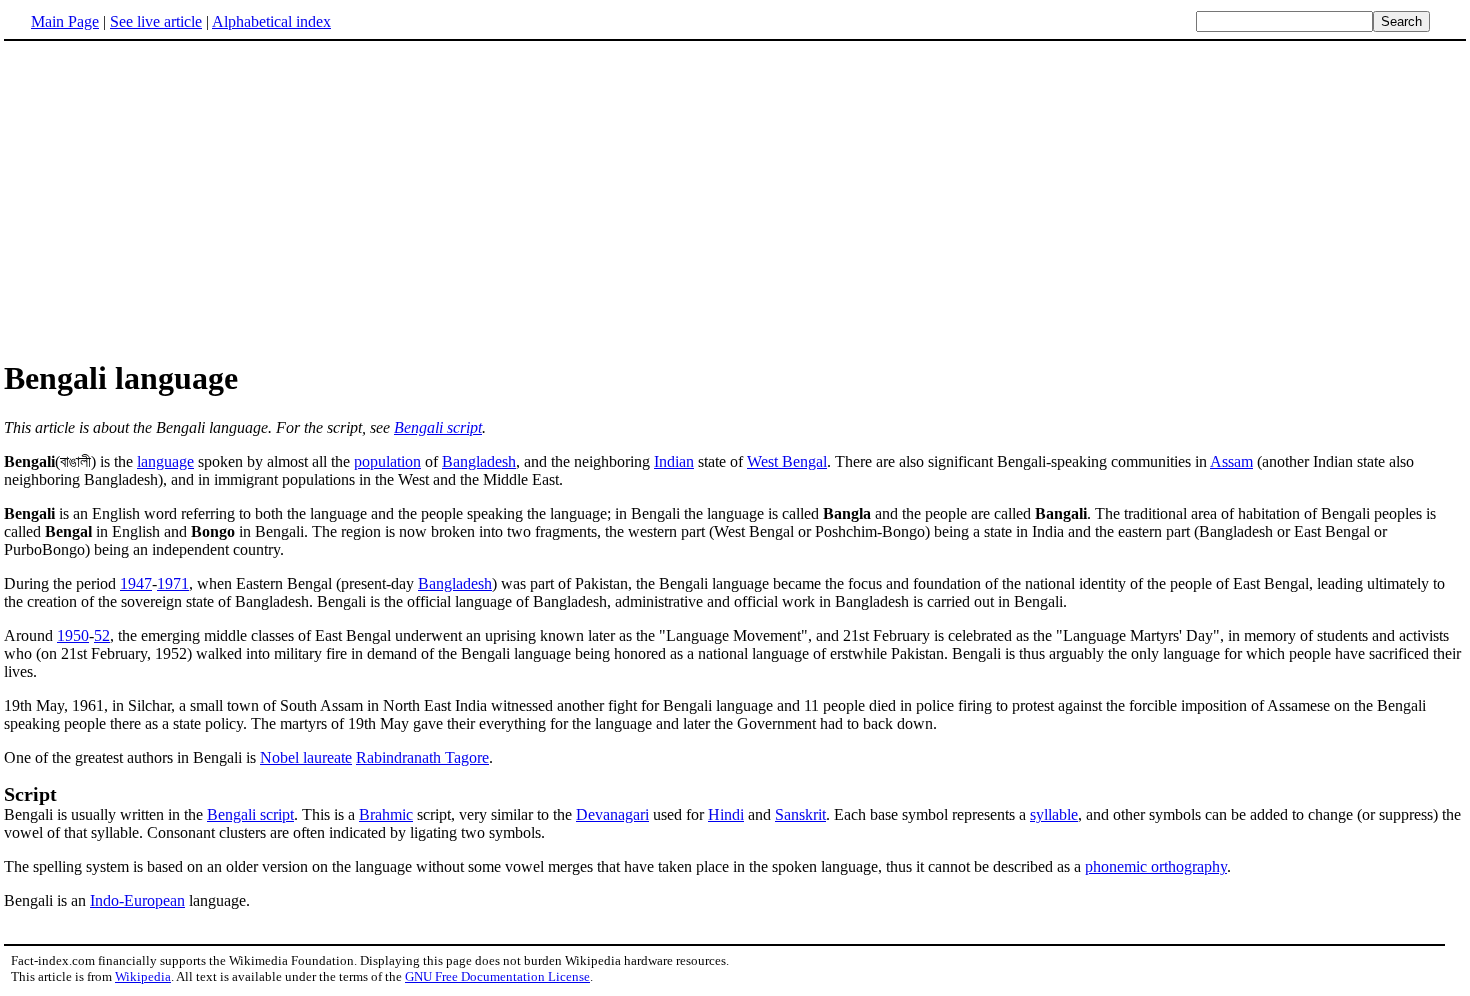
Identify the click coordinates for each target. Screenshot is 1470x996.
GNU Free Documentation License (497, 976)
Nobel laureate (306, 757)
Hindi (726, 814)
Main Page (65, 21)
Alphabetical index (271, 21)
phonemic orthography (1156, 866)
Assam (1231, 461)
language (165, 461)
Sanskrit (800, 814)
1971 (173, 583)
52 (102, 635)
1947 (136, 583)
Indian (674, 461)
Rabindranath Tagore (422, 757)
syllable (1054, 814)
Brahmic (386, 814)
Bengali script (438, 427)
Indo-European (137, 900)
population (387, 461)
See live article (156, 21)
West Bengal (787, 461)
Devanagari (612, 814)
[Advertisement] (172, 199)
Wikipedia (143, 976)
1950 (73, 635)
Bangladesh (479, 461)
